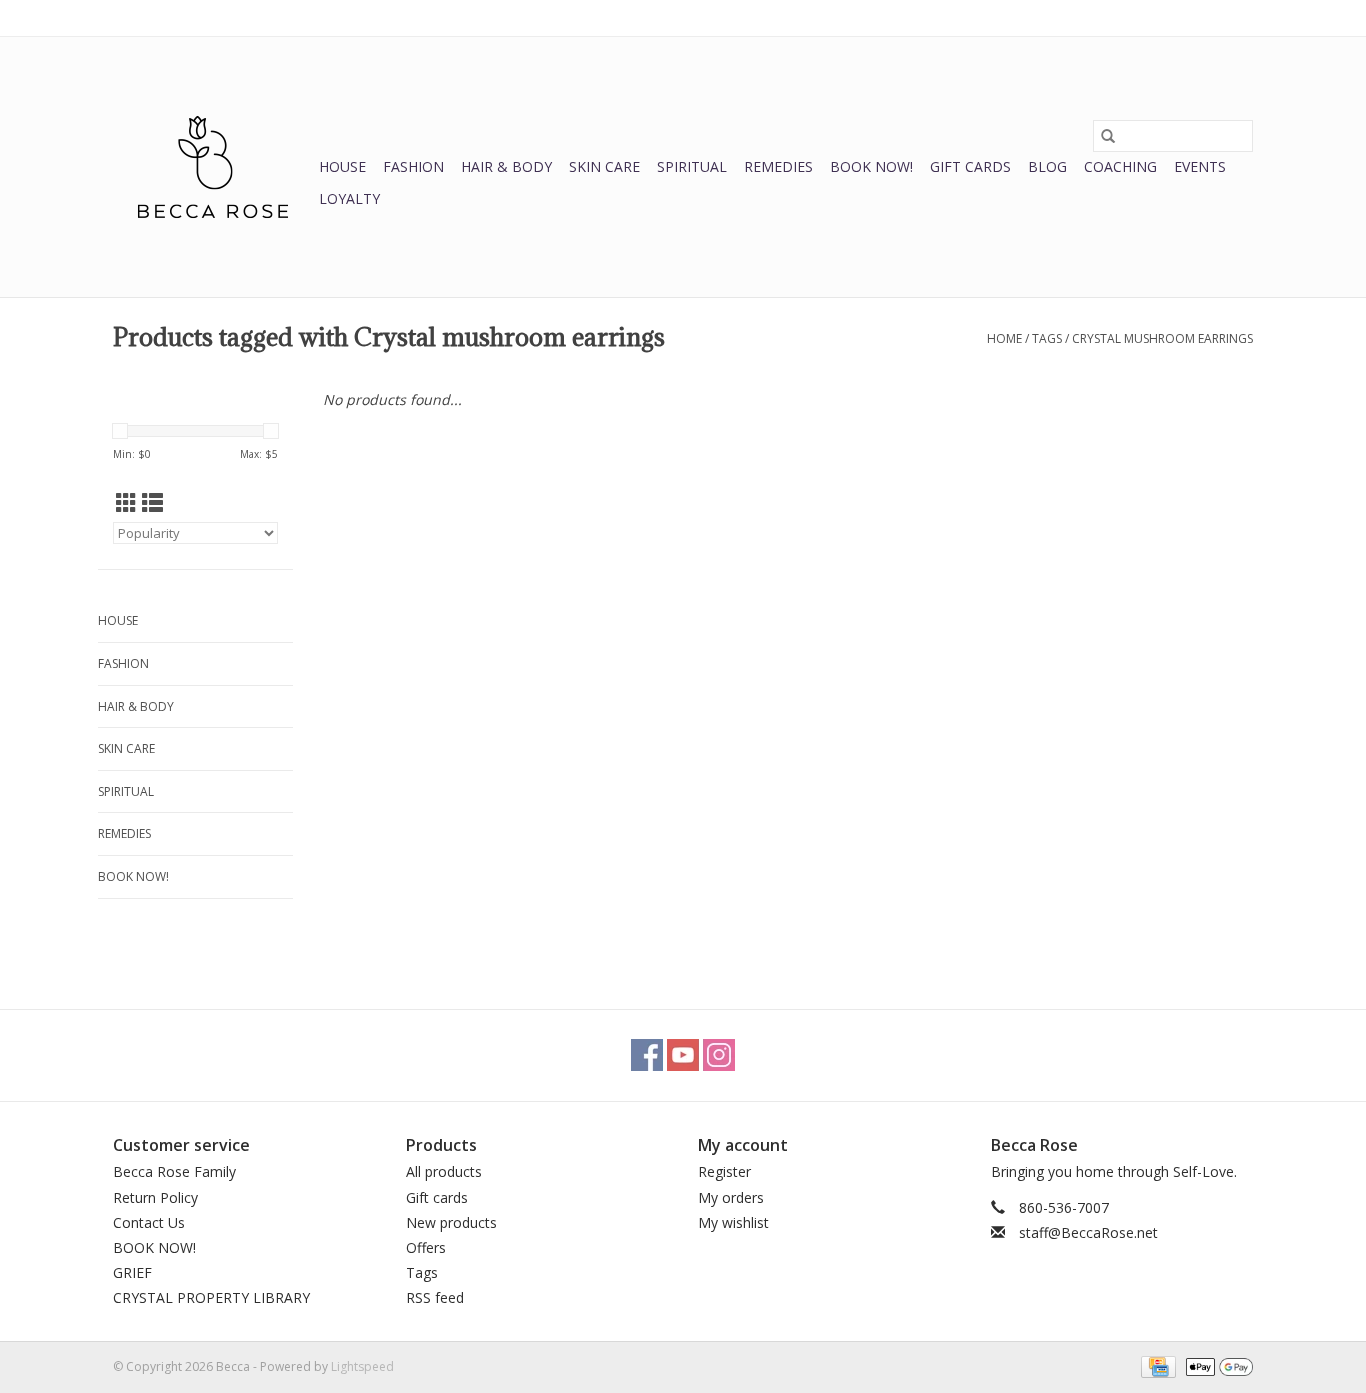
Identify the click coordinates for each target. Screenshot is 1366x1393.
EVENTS (1200, 166)
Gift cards (970, 166)
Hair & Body (506, 166)
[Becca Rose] (213, 167)
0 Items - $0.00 (1044, 17)
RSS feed (435, 1297)
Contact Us (149, 1222)
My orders (731, 1197)
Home (1004, 338)
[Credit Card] (1156, 1365)
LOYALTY (349, 198)
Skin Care (604, 166)
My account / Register (1191, 17)
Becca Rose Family (174, 1171)
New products (451, 1222)
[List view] (152, 503)
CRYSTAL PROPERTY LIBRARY (211, 1297)
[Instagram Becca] (719, 1055)
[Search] (1108, 136)
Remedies (778, 166)
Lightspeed (362, 1366)
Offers (426, 1247)
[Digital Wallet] (1216, 1365)
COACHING (1120, 166)
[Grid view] (126, 503)
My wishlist (733, 1222)
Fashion (413, 166)
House (342, 166)
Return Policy (155, 1197)
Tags (1047, 338)
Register (724, 1171)
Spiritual (692, 166)
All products (444, 1171)
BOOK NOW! (871, 166)
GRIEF (132, 1272)
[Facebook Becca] (647, 1055)
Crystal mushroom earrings (1162, 338)
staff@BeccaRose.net (1088, 1232)
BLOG (1047, 166)
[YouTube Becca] (683, 1055)
